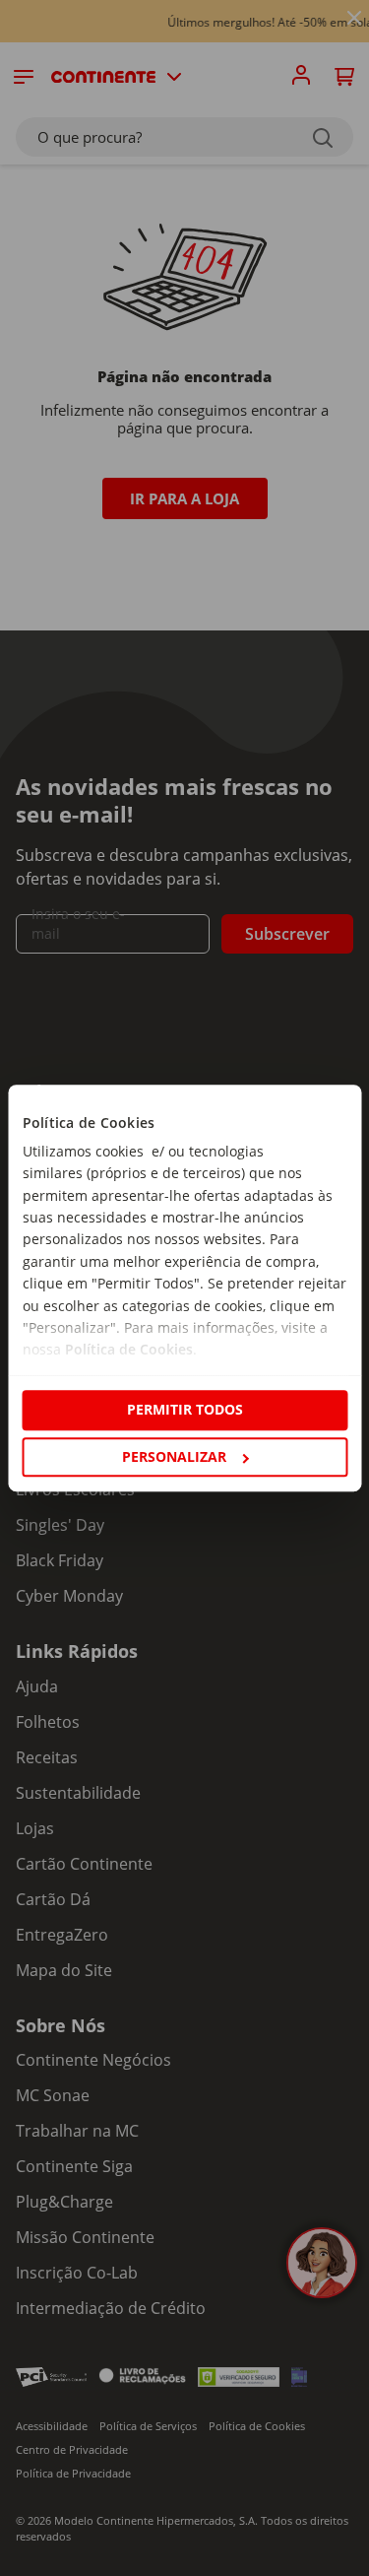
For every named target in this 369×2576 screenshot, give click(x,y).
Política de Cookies (128, 1350)
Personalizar (174, 1456)
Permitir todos (185, 1410)
